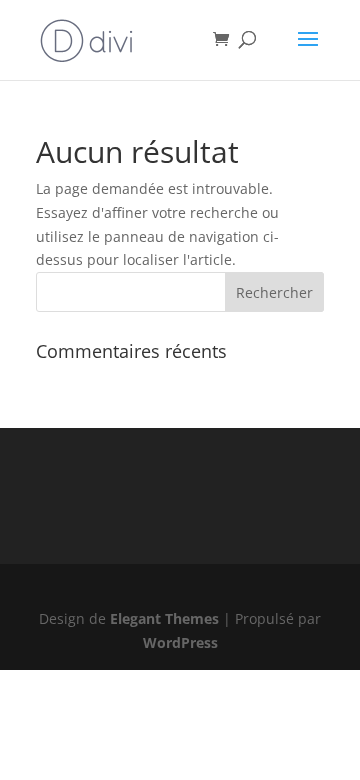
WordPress (180, 642)
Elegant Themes (164, 618)
